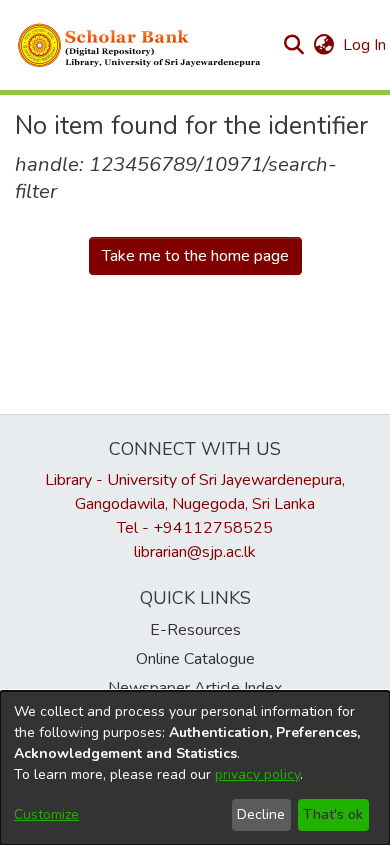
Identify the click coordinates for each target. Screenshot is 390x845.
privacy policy (257, 774)
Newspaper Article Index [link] (195, 688)
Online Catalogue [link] (195, 659)
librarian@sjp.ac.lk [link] (195, 552)
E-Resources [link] (195, 630)
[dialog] (195, 768)
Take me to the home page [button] (195, 256)
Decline (261, 814)
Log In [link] (365, 45)
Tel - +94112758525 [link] (195, 528)
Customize (46, 814)
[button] (140, 45)
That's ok (333, 814)
